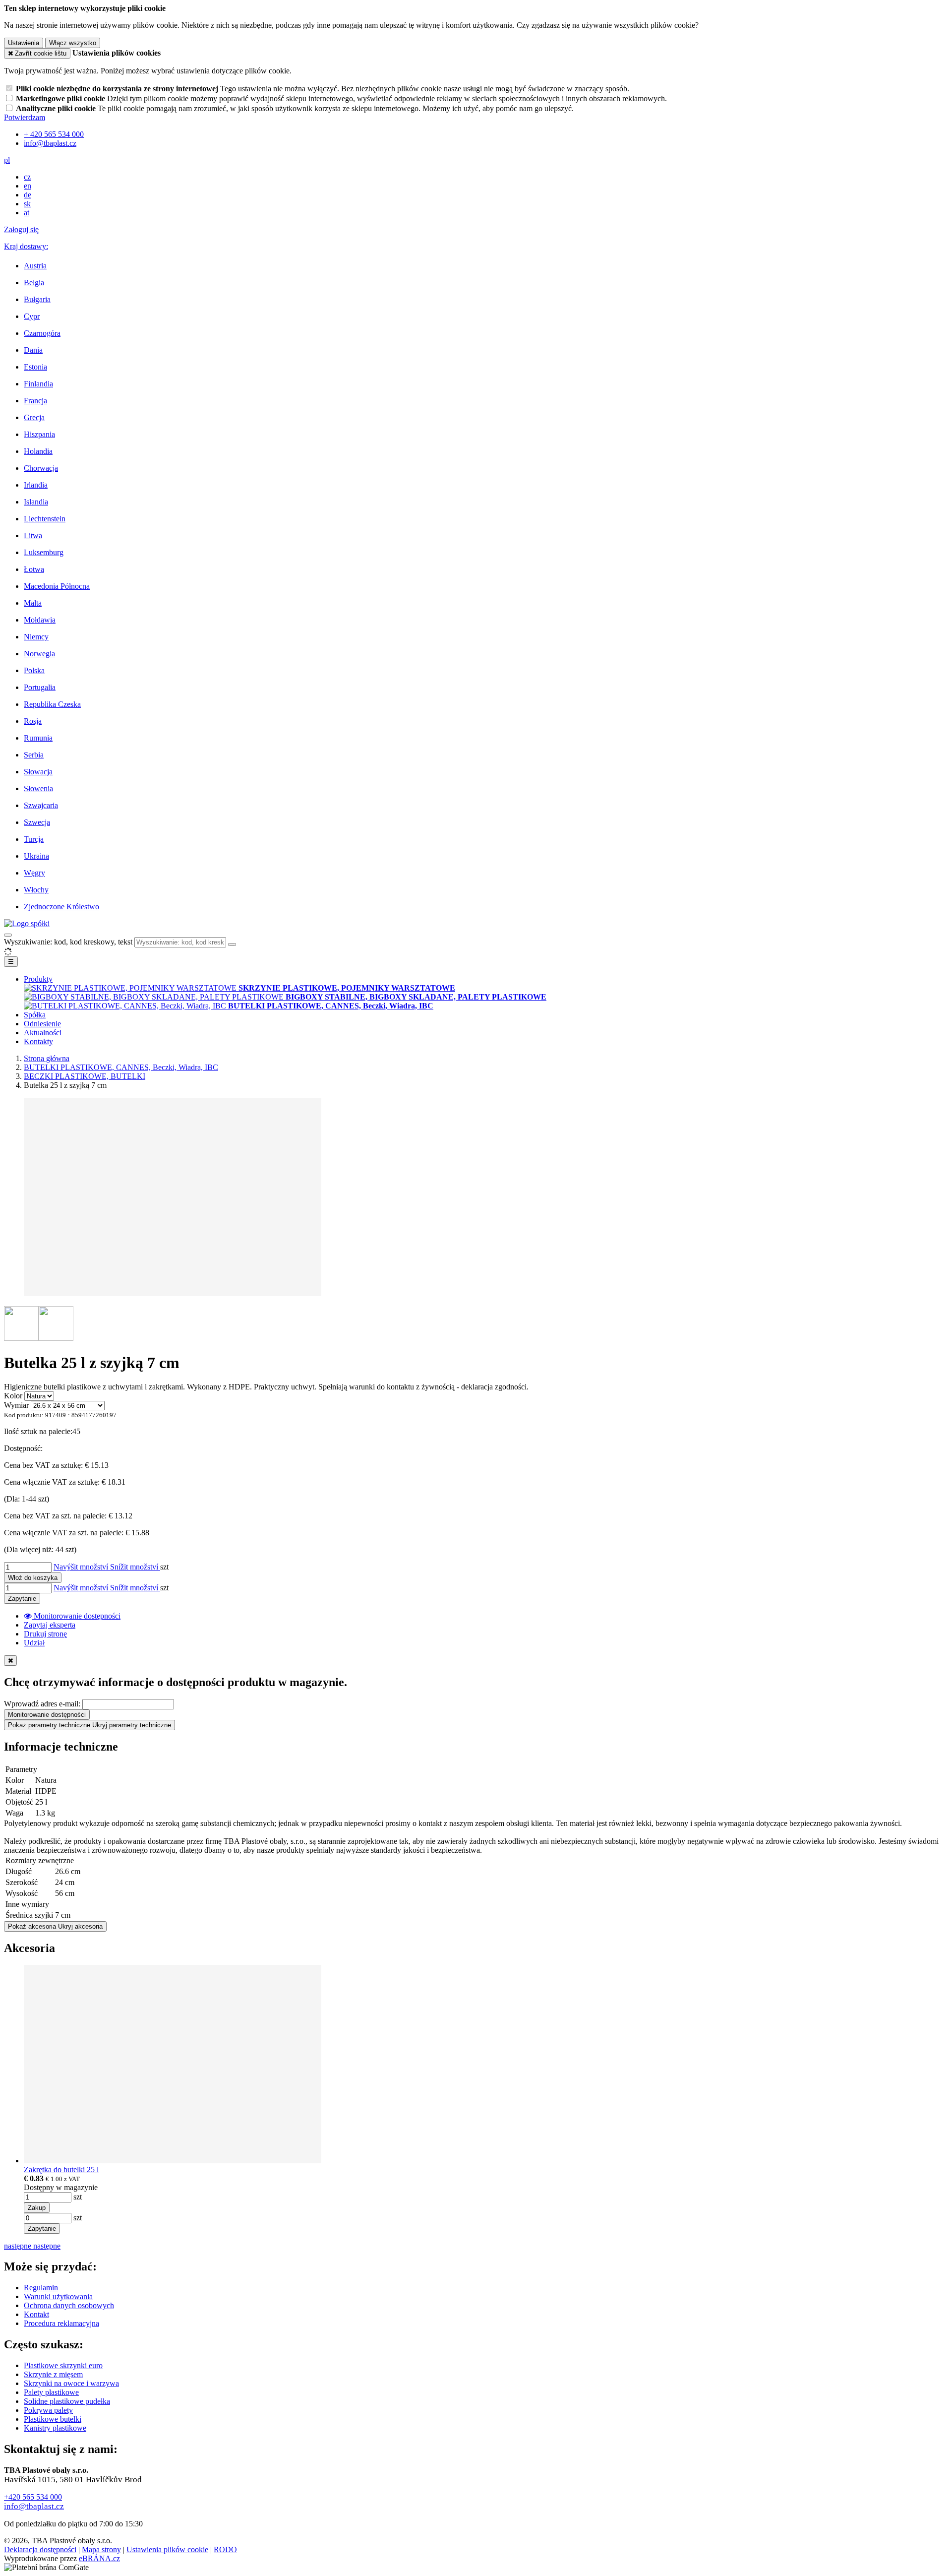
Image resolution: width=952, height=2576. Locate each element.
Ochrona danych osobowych (69, 2305)
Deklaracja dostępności (40, 2549)
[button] (7, 160)
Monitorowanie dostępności (47, 1715)
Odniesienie (42, 1024)
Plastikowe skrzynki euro (63, 2365)
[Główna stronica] (27, 923)
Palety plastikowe (51, 2392)
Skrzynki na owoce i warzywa (71, 2383)
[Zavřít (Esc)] (10, 1661)
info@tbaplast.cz (34, 2506)
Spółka (35, 1015)
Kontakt (36, 2314)
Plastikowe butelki (53, 2419)
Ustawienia (24, 43)
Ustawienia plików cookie (167, 2549)
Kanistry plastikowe (55, 2428)
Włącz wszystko (73, 43)
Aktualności (43, 1033)
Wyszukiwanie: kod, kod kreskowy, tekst (68, 942)
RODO (225, 2549)
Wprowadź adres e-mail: (42, 1704)
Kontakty (38, 1041)
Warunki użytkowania (58, 2296)
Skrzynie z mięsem (53, 2374)
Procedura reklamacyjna (61, 2323)
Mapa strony (101, 2549)
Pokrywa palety (48, 2410)
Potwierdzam (25, 117)
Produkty (38, 979)
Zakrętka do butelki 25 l (61, 2169)
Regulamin (41, 2288)
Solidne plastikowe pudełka (67, 2401)
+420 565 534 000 (33, 2497)
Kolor (13, 1396)
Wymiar (16, 1405)
